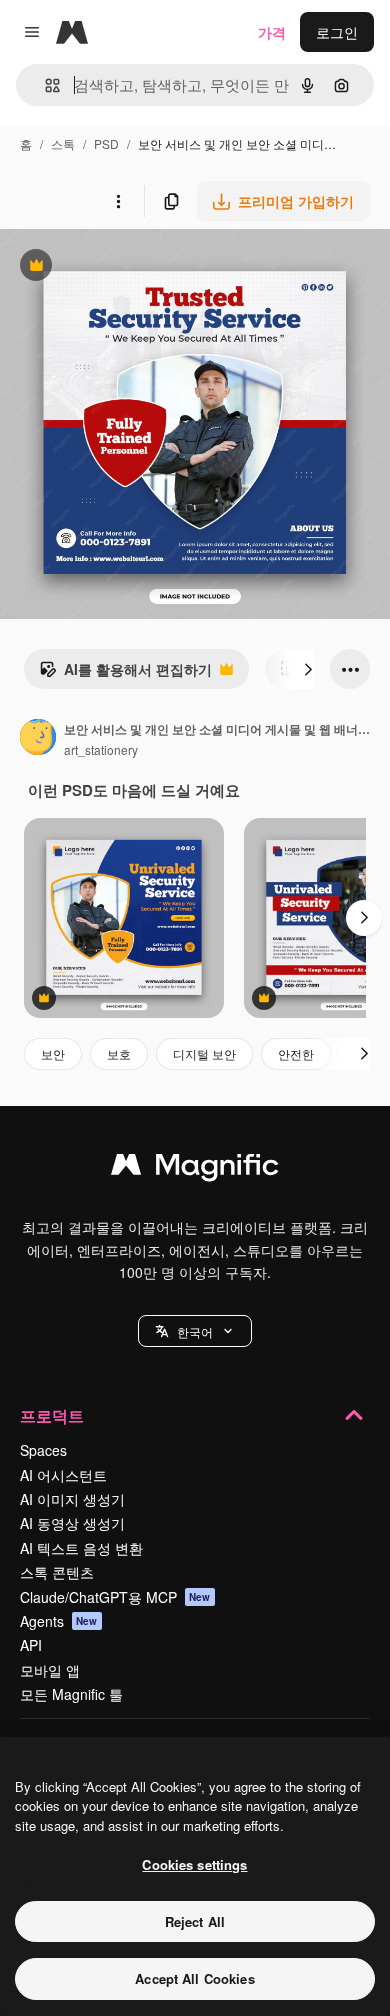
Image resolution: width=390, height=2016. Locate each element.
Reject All (195, 1921)
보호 (119, 1053)
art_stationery (101, 749)
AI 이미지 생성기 (72, 1499)
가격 (272, 32)
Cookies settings (194, 1864)
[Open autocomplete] (44, 85)
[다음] (308, 669)
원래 (115, 267)
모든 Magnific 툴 (71, 1694)
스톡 (63, 143)
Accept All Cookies (194, 1978)
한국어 (195, 1331)
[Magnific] (195, 1169)
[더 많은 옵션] (118, 201)
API (31, 1645)
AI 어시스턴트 (63, 1475)
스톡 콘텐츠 (57, 1572)
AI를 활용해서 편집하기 (125, 674)
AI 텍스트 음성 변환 (81, 1548)
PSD (106, 143)
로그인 (337, 32)
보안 (53, 1053)
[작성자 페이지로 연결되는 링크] (38, 739)
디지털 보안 (204, 1053)
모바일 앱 (50, 1670)
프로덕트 (52, 1415)
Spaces (43, 1450)
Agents (59, 1621)
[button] (195, 1331)
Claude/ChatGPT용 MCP (115, 1597)
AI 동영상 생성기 (72, 1523)
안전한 (296, 1053)
